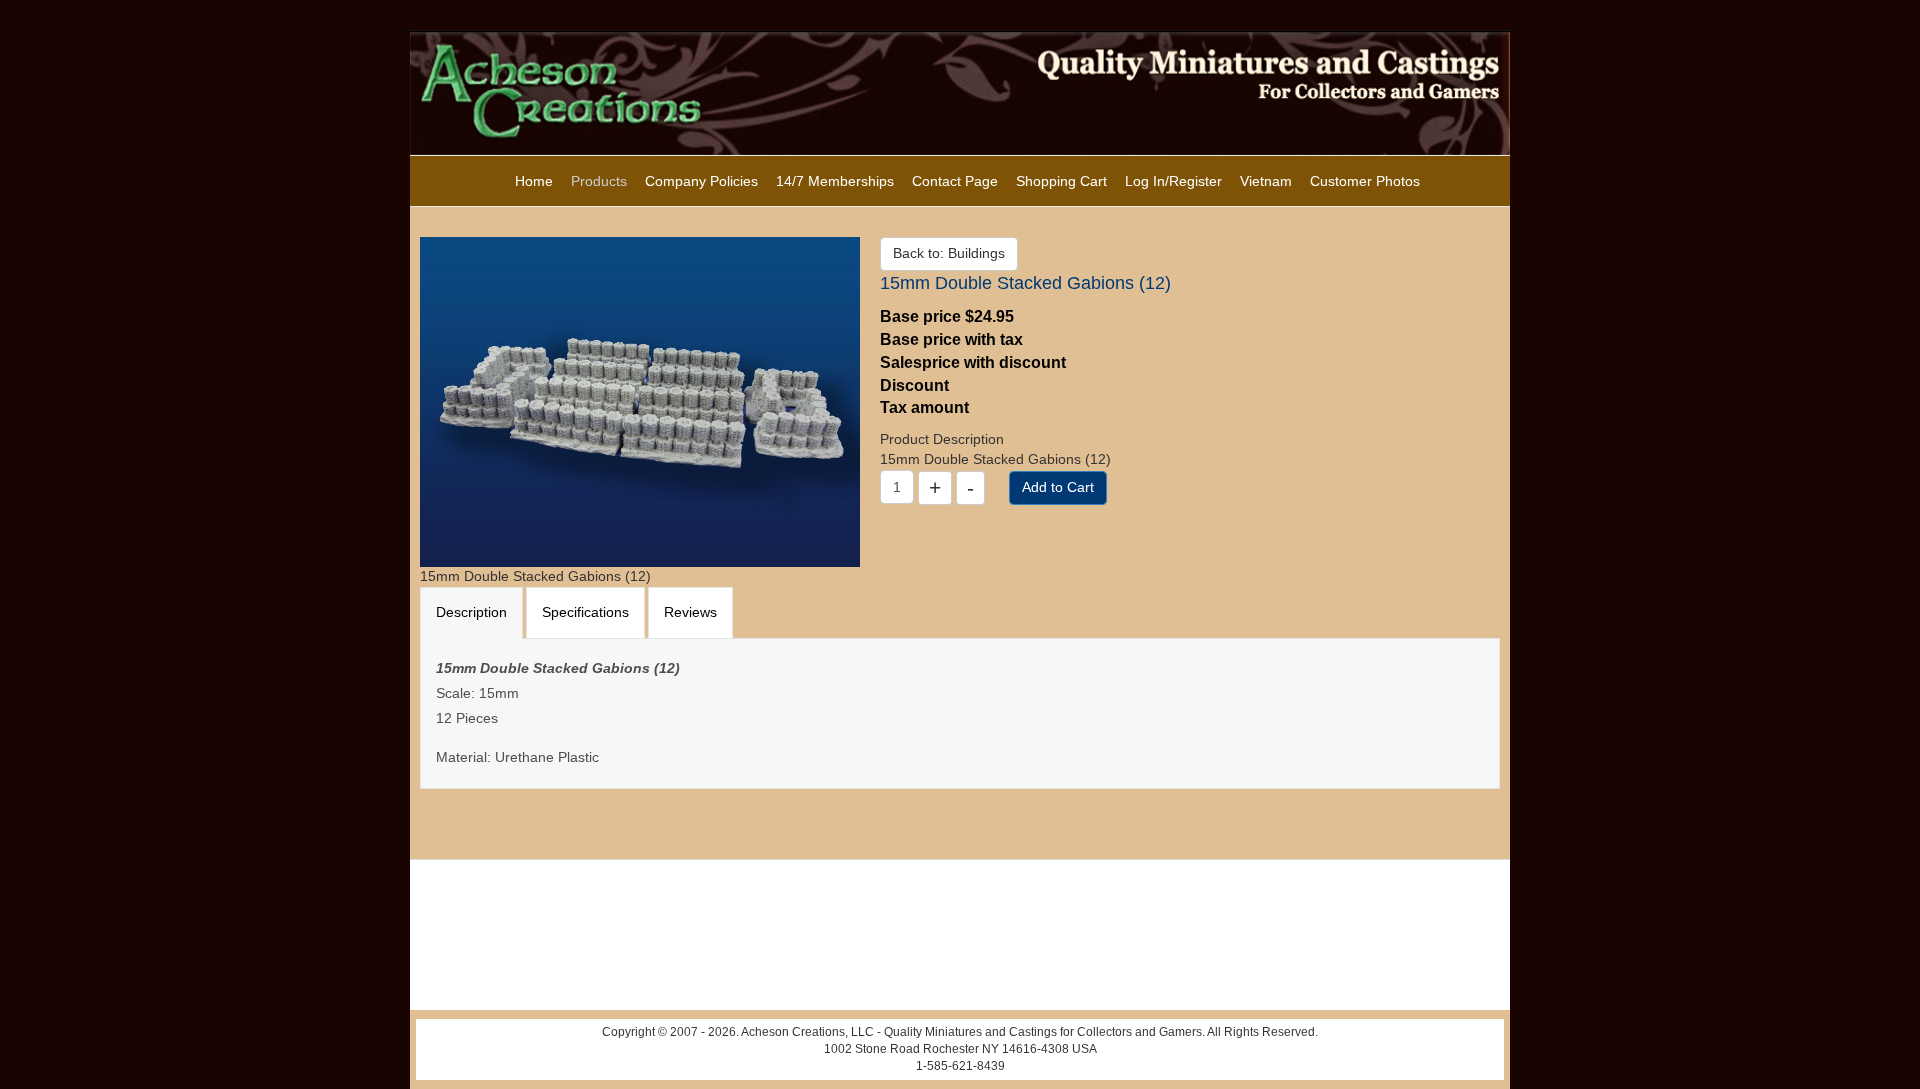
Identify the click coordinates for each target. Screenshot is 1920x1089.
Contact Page (955, 181)
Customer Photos (1365, 181)
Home (534, 181)
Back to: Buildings (949, 253)
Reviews (690, 612)
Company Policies (701, 181)
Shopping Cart (1061, 181)
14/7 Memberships (835, 181)
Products (599, 181)
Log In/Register (1173, 181)
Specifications (585, 612)
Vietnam (1266, 181)
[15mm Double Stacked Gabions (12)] (640, 401)
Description (471, 612)
